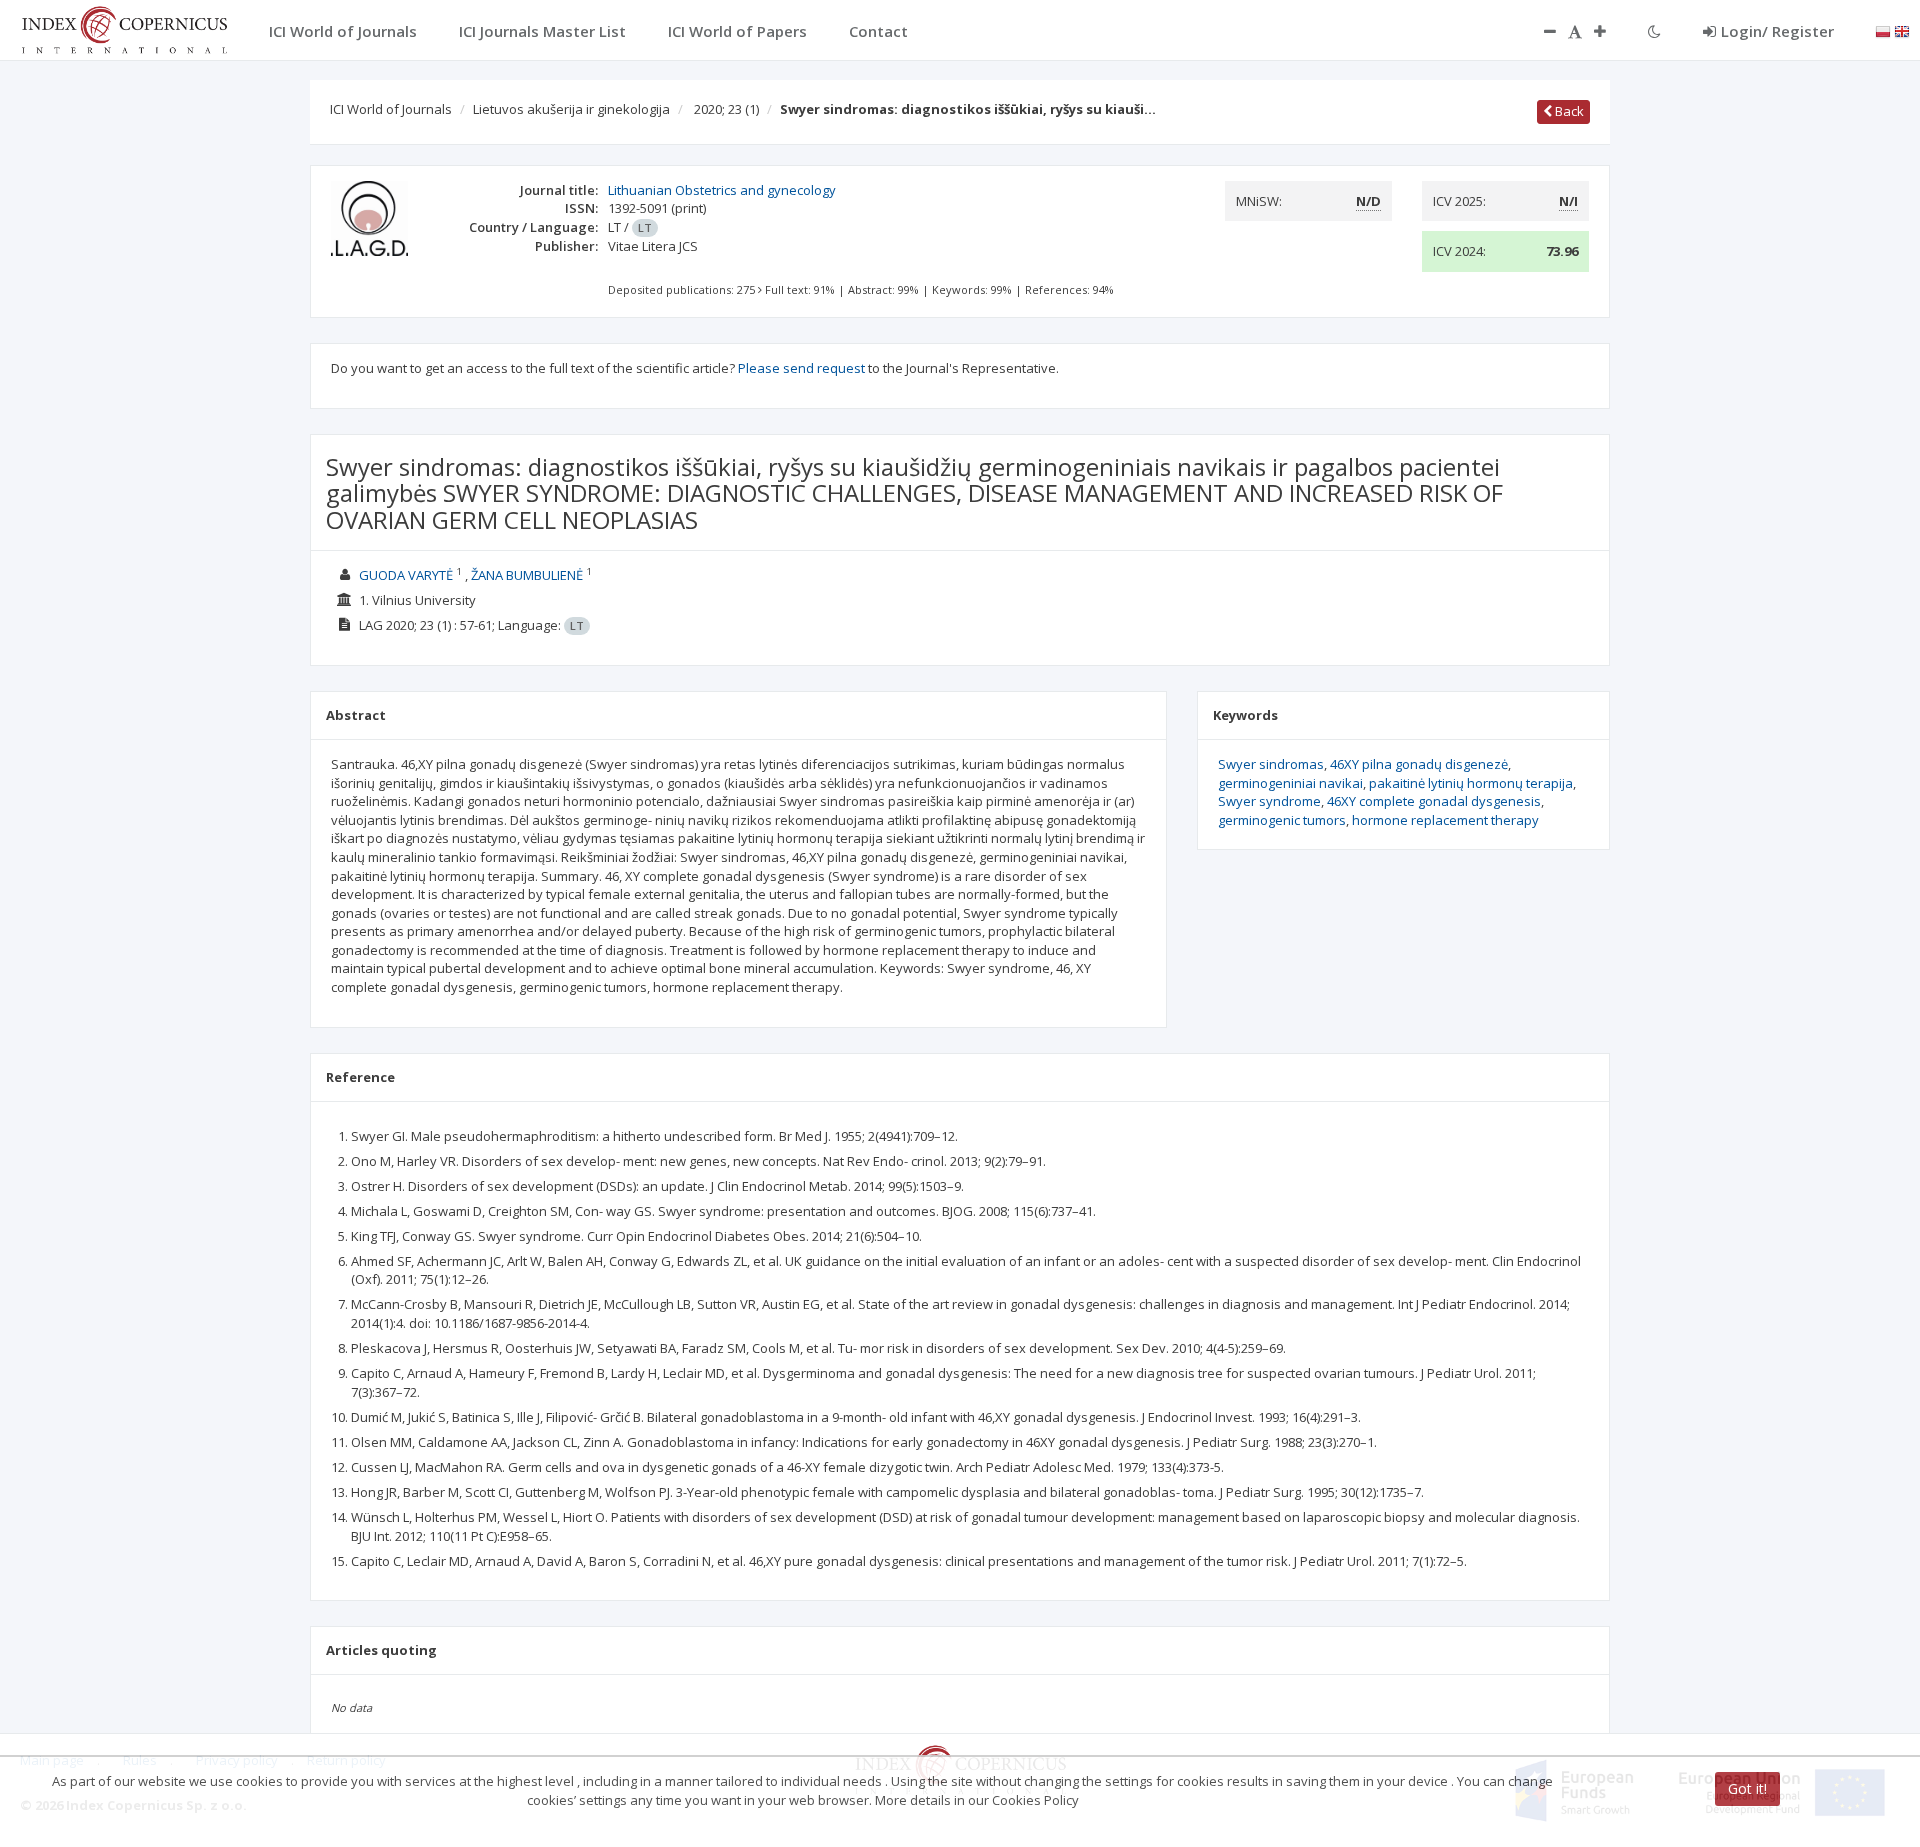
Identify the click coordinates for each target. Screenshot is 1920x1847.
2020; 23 (726, 109)
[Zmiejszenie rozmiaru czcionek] (1540, 31)
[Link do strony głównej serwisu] (124, 28)
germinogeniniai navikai (1290, 783)
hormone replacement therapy (1445, 820)
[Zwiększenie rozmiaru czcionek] (1610, 31)
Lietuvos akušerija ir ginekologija (571, 109)
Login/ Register (1777, 31)
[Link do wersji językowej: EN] (1902, 30)
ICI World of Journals (391, 109)
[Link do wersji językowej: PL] (1883, 30)
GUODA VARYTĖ (406, 575)
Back (1568, 111)
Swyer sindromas (1271, 764)
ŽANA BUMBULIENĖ (527, 575)
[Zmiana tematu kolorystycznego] (1654, 31)
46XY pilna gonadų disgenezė (1419, 764)
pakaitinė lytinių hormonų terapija (1471, 783)
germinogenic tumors (1282, 820)
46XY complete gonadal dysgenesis (1434, 801)
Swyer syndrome (1269, 801)
